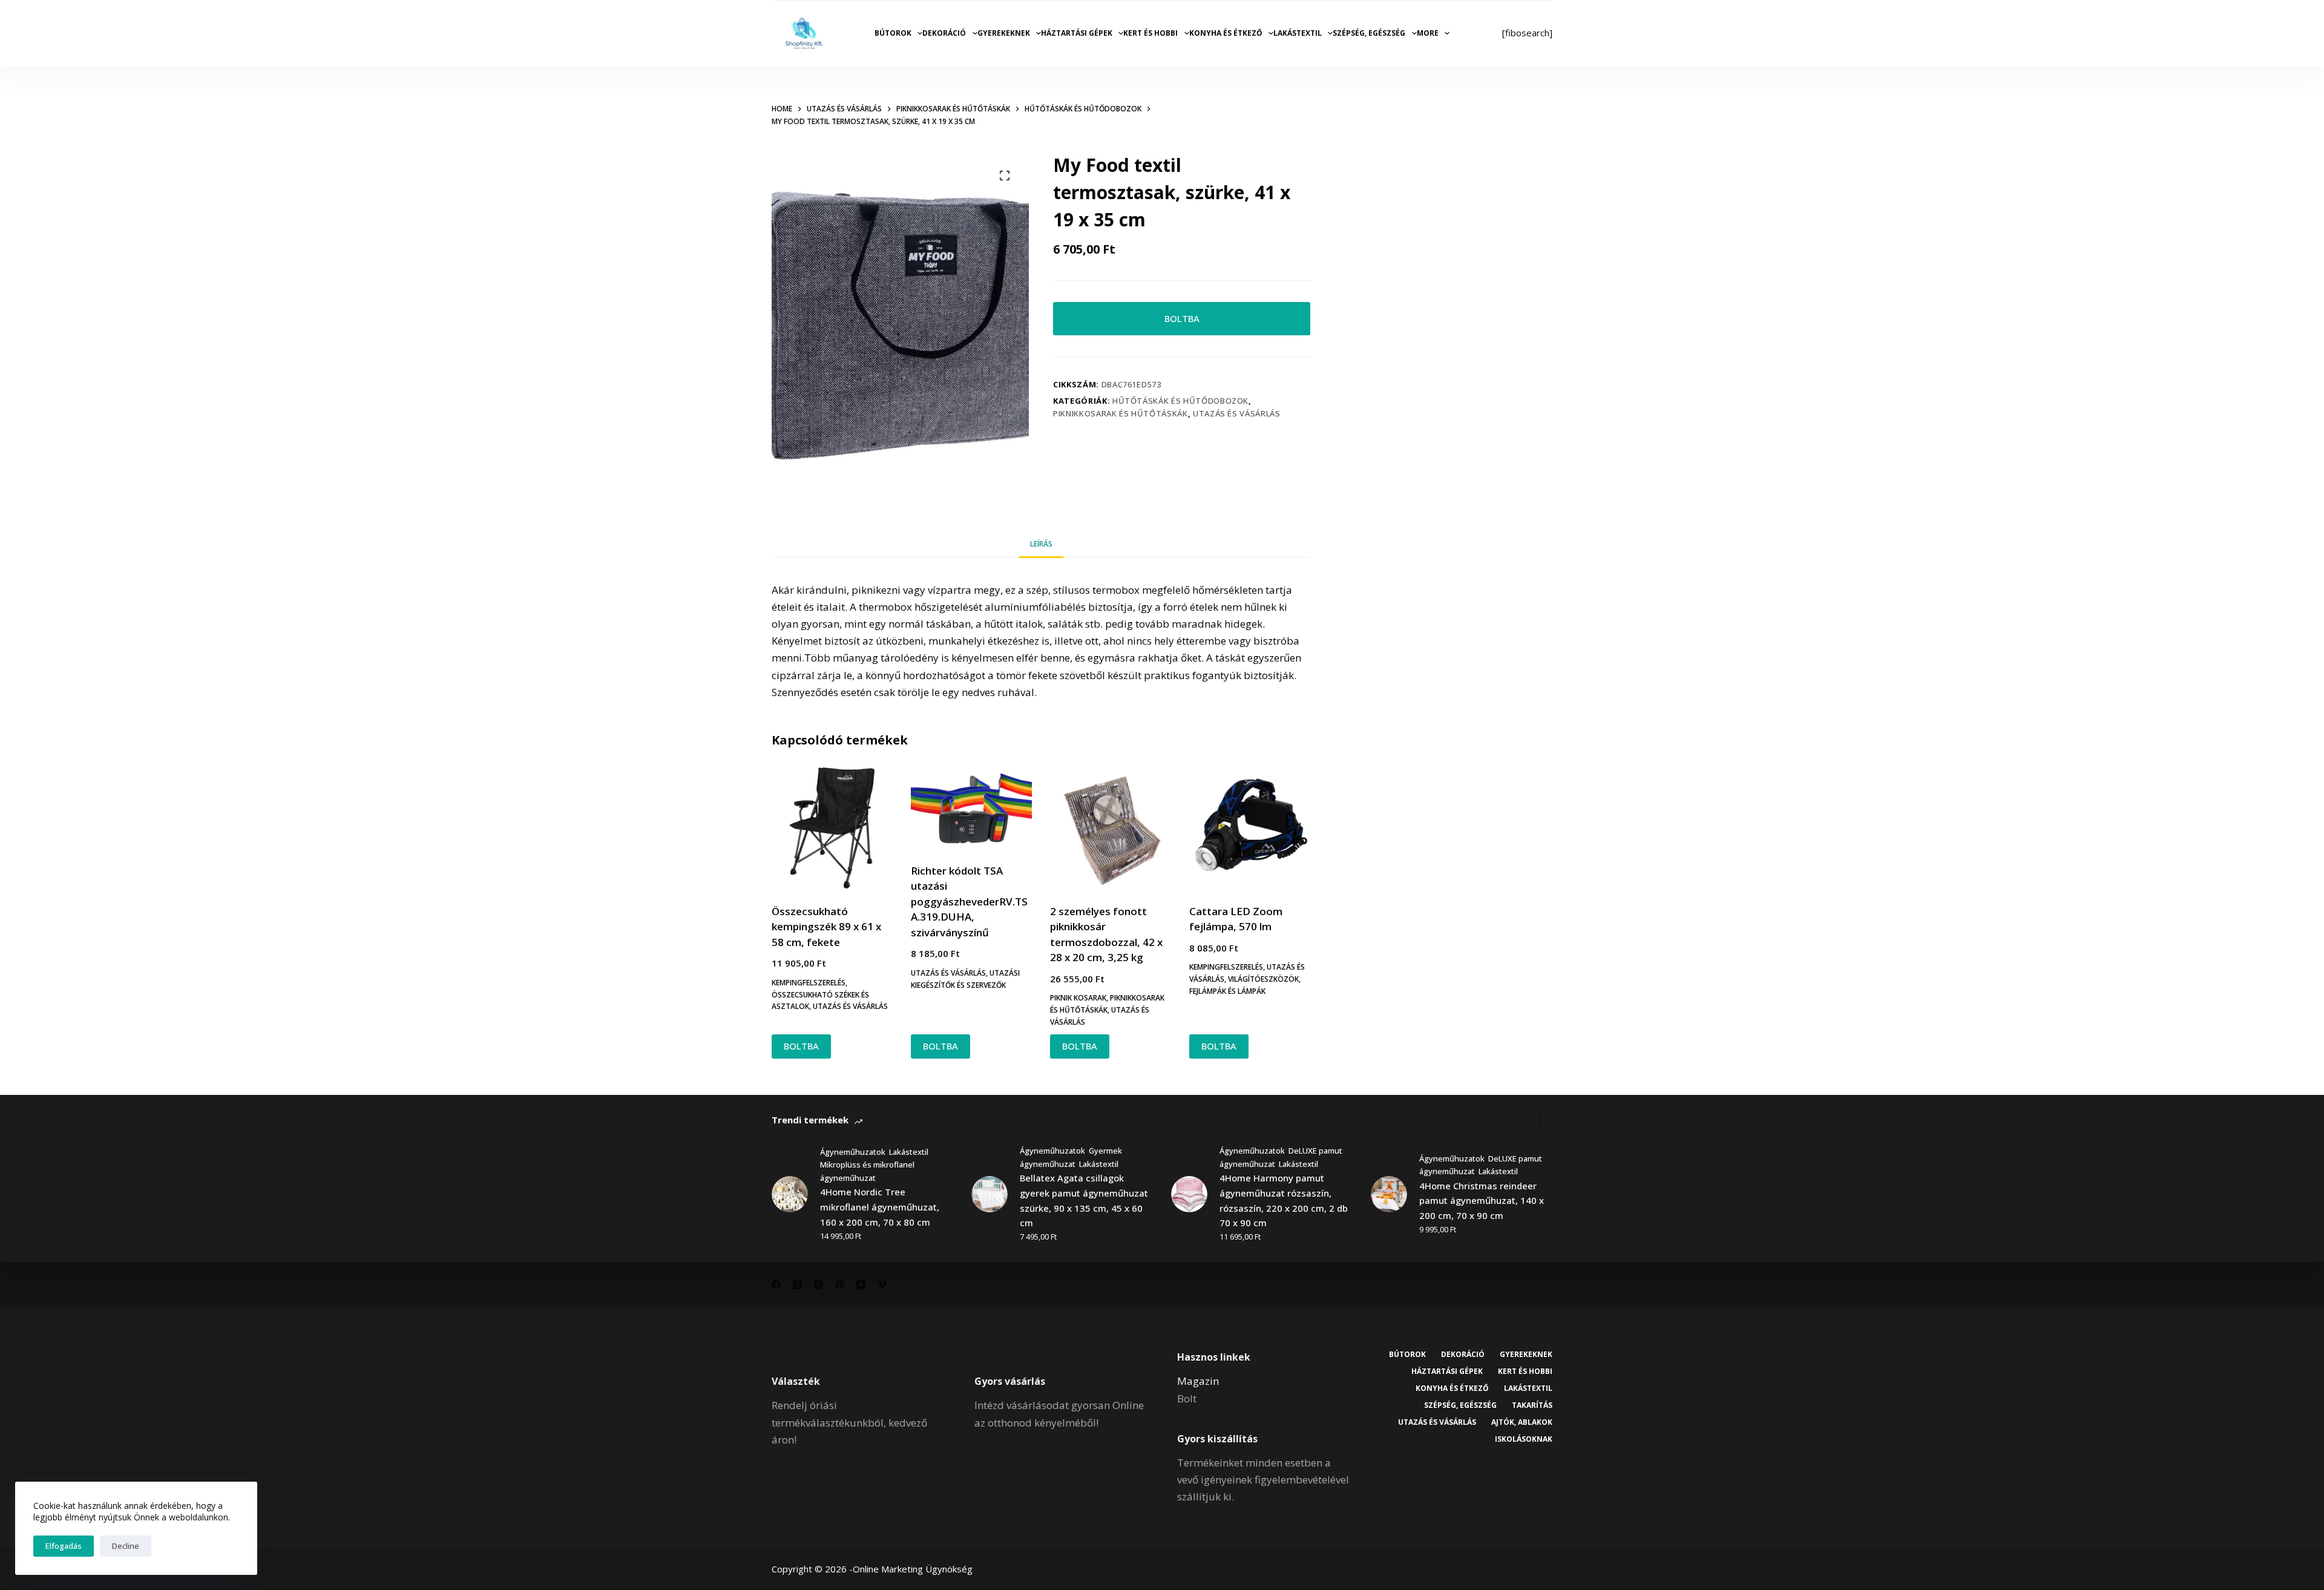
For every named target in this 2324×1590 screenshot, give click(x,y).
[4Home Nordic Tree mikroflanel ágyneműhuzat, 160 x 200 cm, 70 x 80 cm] (790, 1194)
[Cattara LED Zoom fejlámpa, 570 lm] (1250, 828)
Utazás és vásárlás (1237, 413)
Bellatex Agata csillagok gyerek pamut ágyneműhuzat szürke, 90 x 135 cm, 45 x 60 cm (1084, 1200)
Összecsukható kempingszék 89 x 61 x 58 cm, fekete (826, 927)
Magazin (1198, 1381)
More (1428, 33)
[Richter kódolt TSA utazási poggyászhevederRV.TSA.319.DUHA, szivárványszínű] (971, 808)
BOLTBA (1182, 318)
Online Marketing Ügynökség (913, 1569)
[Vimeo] (882, 1285)
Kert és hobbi (1151, 33)
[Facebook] (776, 1285)
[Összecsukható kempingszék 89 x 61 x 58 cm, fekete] (832, 828)
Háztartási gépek (1077, 33)
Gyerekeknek (1004, 33)
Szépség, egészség (1369, 33)
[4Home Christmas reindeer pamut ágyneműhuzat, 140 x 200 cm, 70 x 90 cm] (1389, 1194)
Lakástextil (1298, 33)
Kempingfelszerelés (809, 983)
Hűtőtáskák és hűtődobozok (1180, 401)
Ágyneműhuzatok (853, 1152)
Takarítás (1532, 1405)
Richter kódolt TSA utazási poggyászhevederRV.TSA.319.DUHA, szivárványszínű (969, 902)
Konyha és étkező (1226, 33)
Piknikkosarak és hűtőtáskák (1121, 413)
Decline (126, 1546)
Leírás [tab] (1041, 544)
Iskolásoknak (1524, 1439)
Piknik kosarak (1078, 998)
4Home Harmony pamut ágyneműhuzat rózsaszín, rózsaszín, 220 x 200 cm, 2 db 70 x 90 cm (1284, 1200)
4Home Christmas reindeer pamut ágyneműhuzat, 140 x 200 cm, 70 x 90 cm (1482, 1201)
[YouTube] (861, 1285)
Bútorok (893, 33)
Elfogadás (64, 1546)
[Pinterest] (840, 1285)
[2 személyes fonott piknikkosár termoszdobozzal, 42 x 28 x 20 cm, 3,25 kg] (1111, 828)
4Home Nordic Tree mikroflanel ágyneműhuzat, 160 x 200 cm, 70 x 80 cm (880, 1207)
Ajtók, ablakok (1522, 1422)
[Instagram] (819, 1285)
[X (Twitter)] (797, 1285)
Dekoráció (944, 33)
